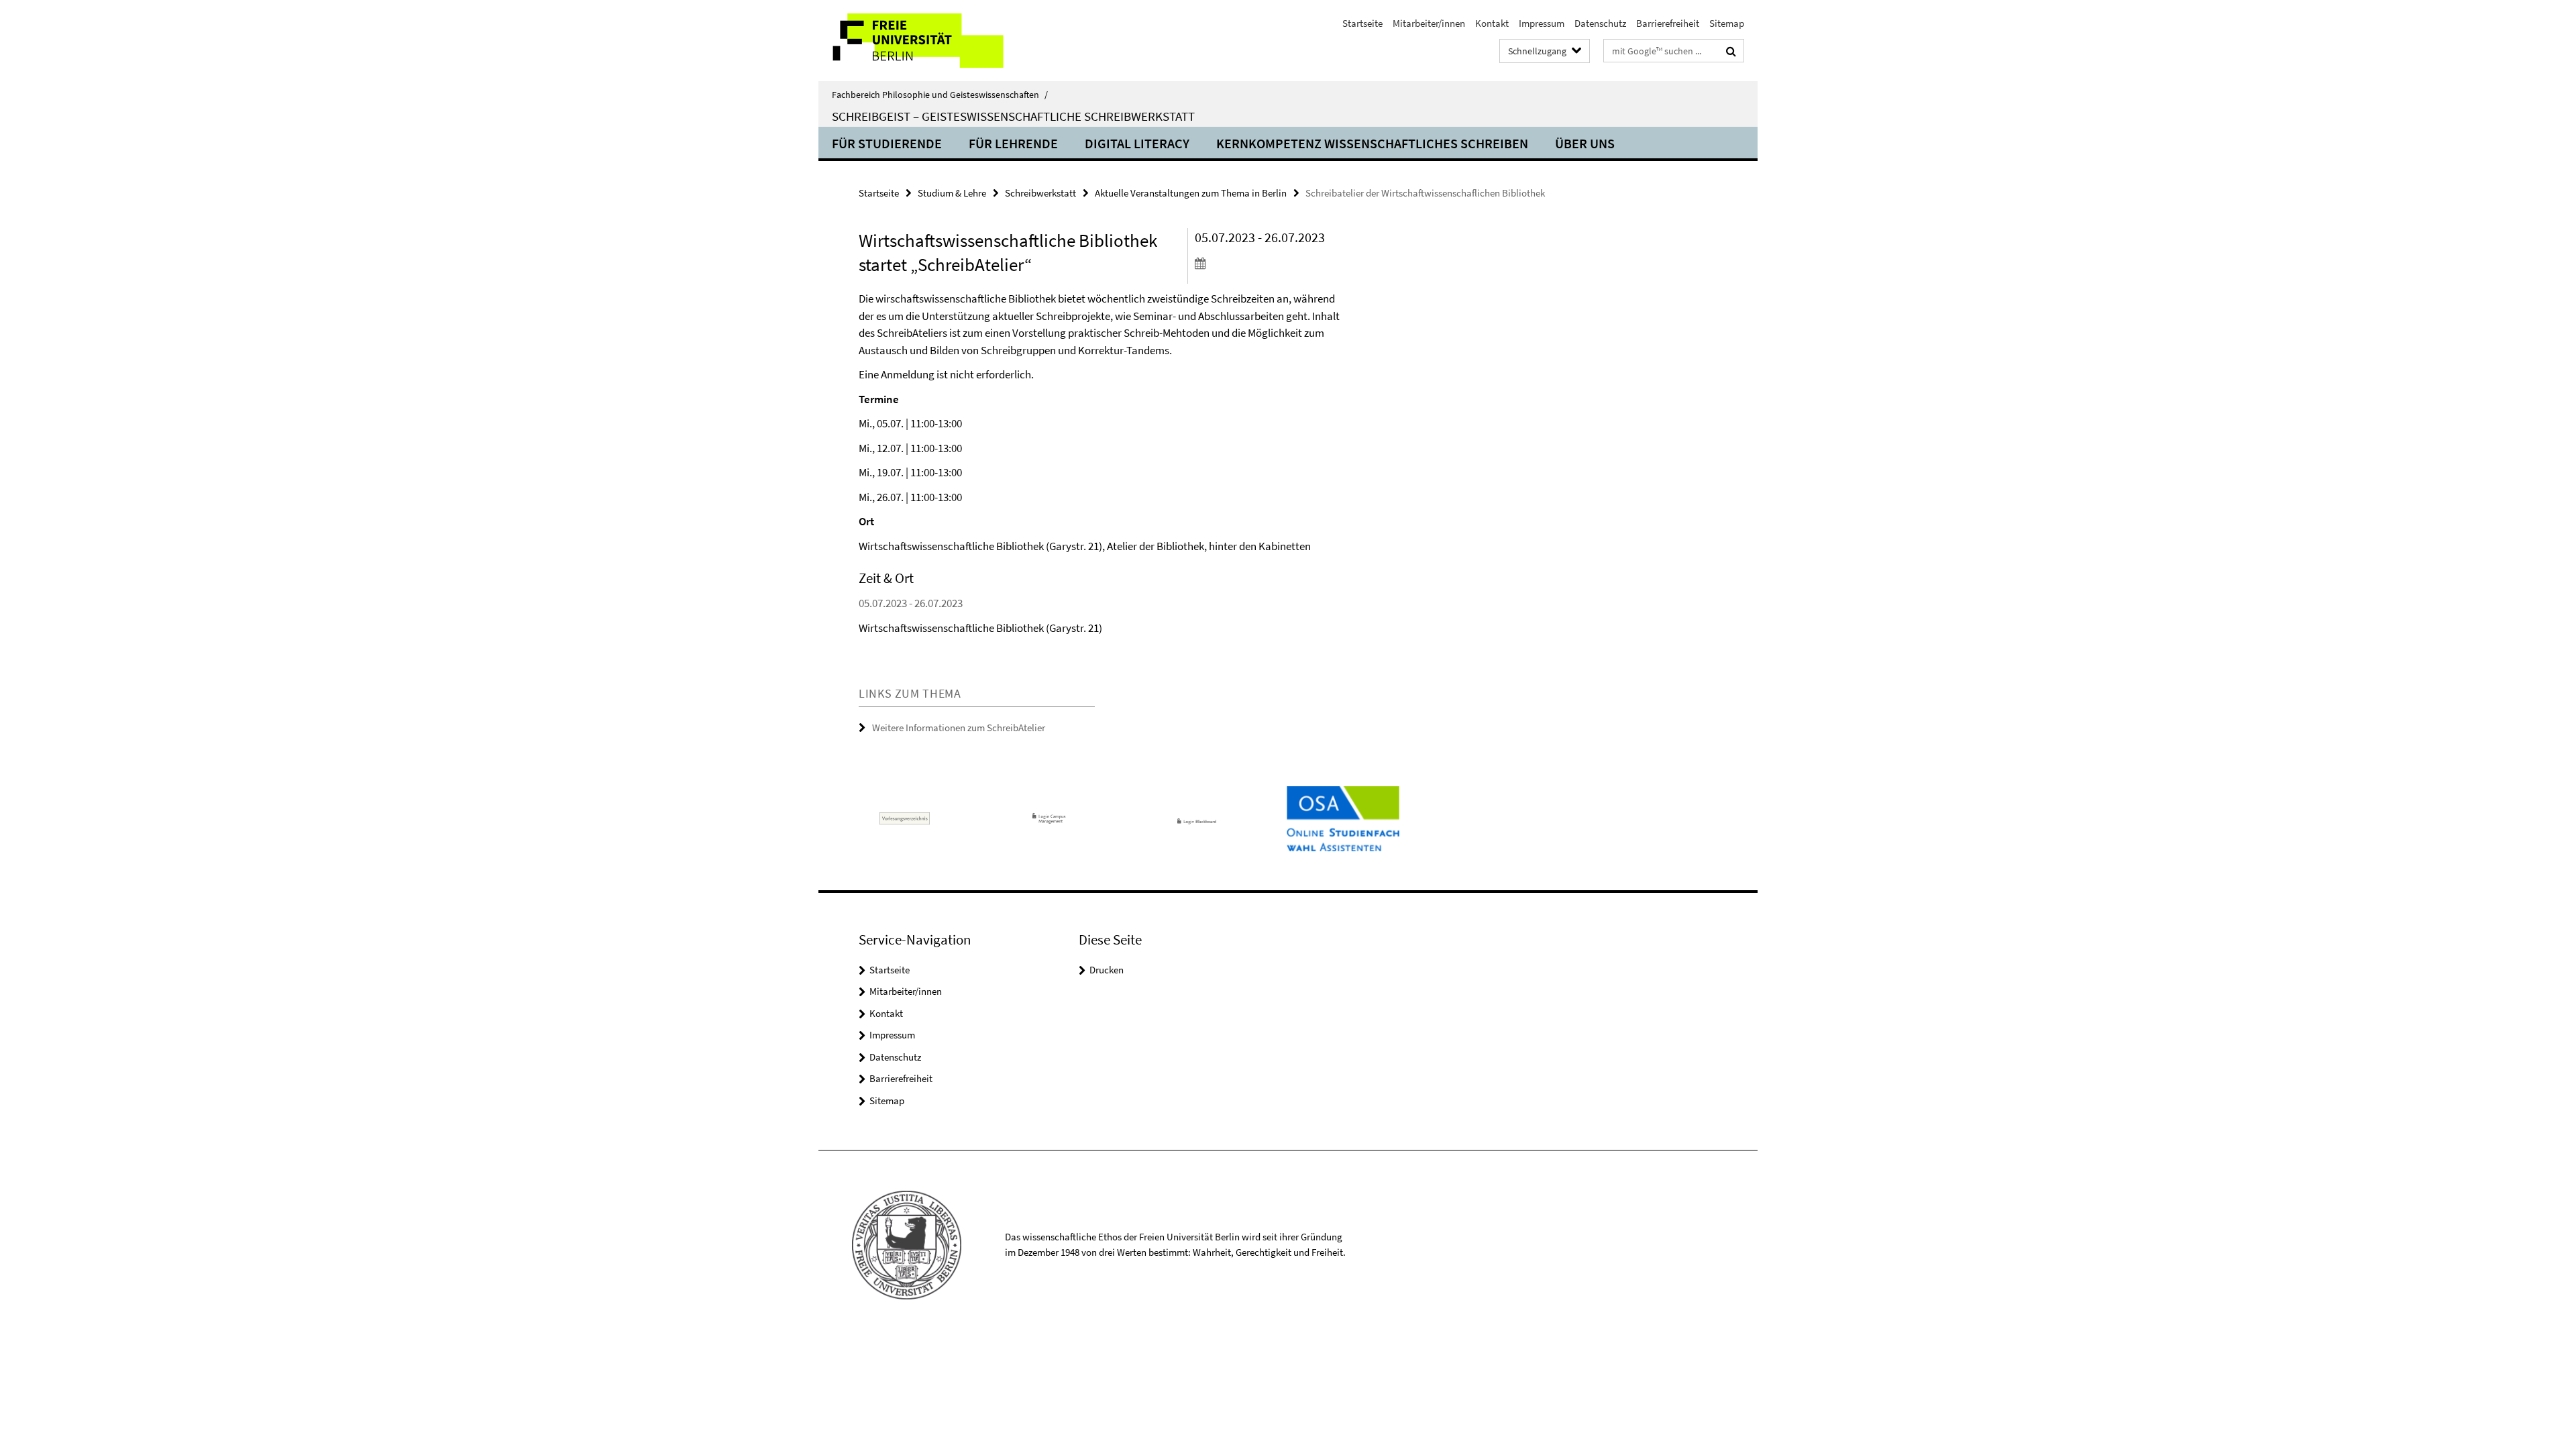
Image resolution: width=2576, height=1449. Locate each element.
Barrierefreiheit (1668, 23)
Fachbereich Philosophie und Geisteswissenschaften (940, 95)
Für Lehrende (1013, 143)
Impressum (1542, 23)
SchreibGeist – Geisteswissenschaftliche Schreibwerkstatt (1013, 116)
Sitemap (1727, 23)
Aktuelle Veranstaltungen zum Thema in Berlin (1191, 193)
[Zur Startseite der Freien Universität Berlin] (931, 41)
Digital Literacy (1137, 143)
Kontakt (1492, 23)
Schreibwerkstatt (1040, 193)
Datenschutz (1600, 23)
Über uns (1585, 143)
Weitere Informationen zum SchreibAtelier (959, 728)
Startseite (1362, 23)
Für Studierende (887, 143)
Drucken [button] (1107, 970)
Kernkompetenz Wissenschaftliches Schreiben (1372, 143)
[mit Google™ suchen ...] (1731, 51)
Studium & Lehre (952, 193)
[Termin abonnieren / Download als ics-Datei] (1273, 263)
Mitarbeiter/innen (1429, 23)
